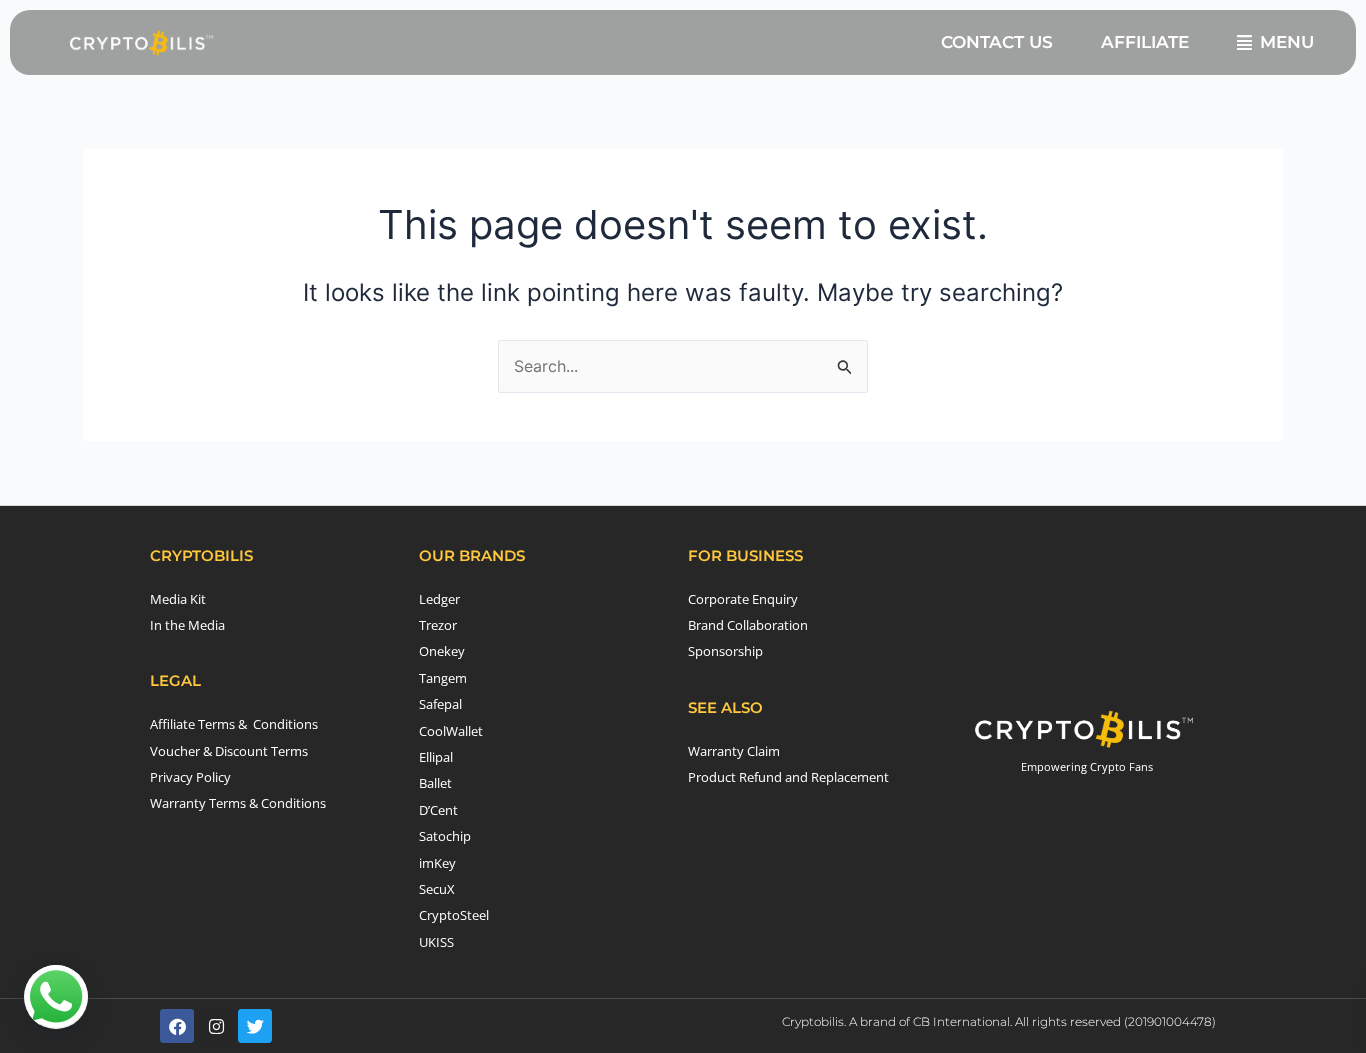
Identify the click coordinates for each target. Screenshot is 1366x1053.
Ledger (439, 599)
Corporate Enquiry (743, 599)
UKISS (436, 942)
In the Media (187, 625)
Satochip (445, 836)
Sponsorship (725, 651)
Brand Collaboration (748, 625)
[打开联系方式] (56, 997)
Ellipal (436, 757)
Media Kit (178, 599)
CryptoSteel (454, 915)
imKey (437, 863)
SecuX (437, 889)
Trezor (438, 625)
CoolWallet (451, 731)
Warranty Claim (734, 751)
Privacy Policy (190, 777)
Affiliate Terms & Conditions (234, 724)
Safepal (440, 704)
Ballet (435, 783)
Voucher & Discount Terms (229, 751)
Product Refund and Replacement (788, 777)
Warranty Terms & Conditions (238, 803)
